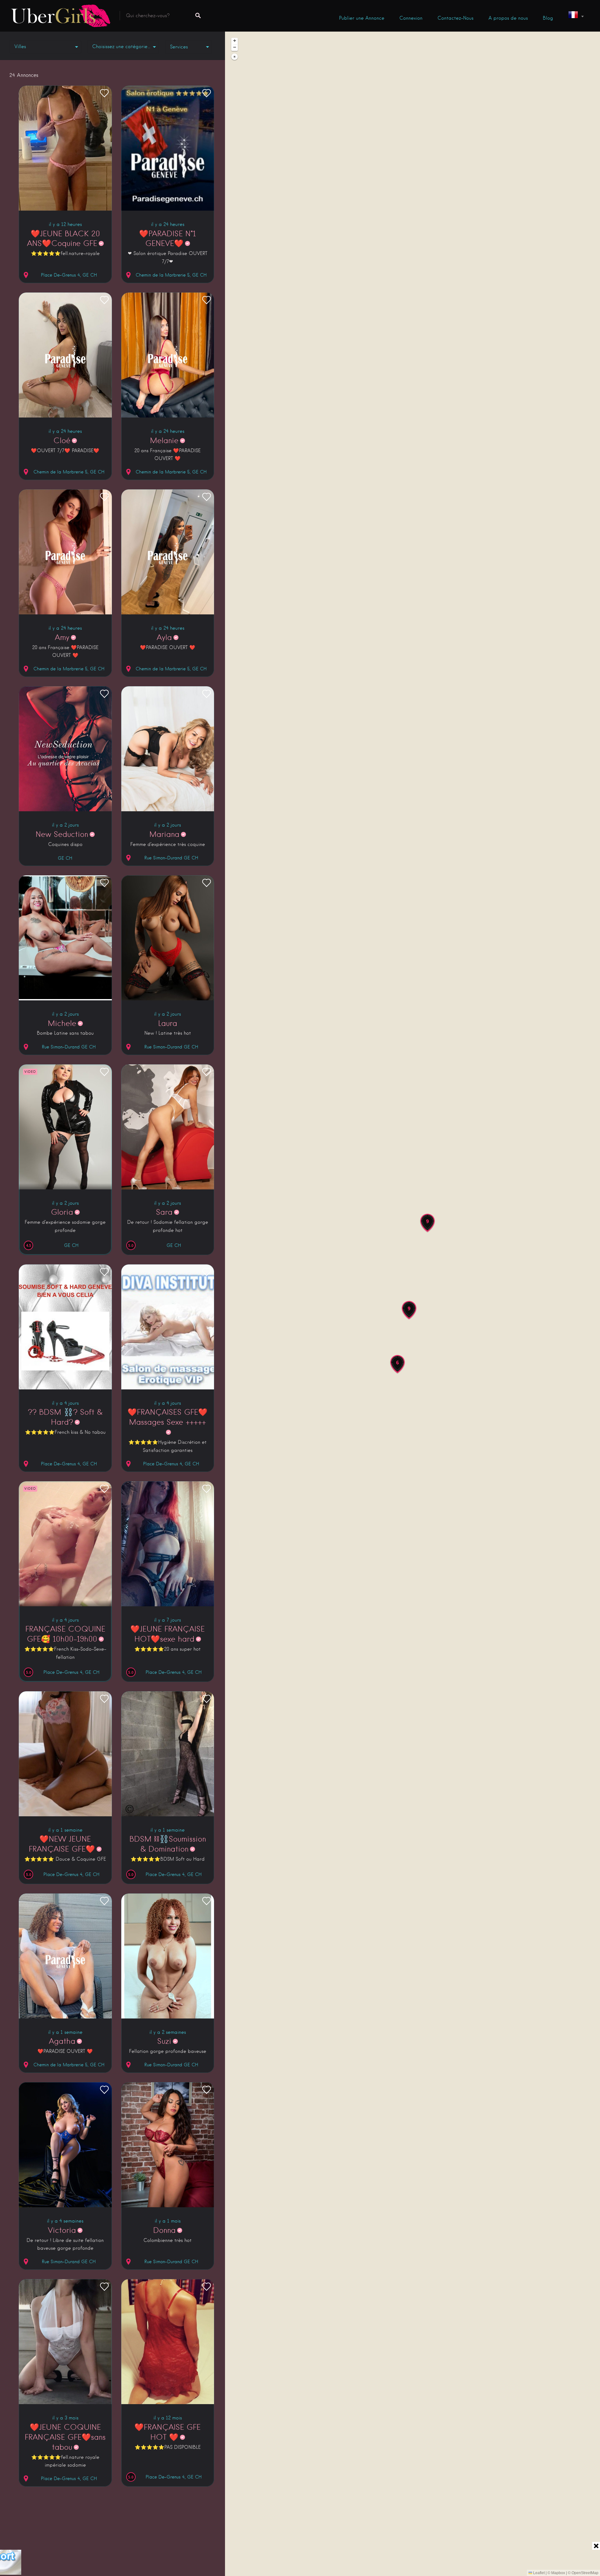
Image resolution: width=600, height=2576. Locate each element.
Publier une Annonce (362, 18)
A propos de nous (508, 18)
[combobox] (123, 47)
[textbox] (123, 47)
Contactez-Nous (455, 18)
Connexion (411, 18)
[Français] (576, 16)
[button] (427, 1223)
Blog (548, 18)
